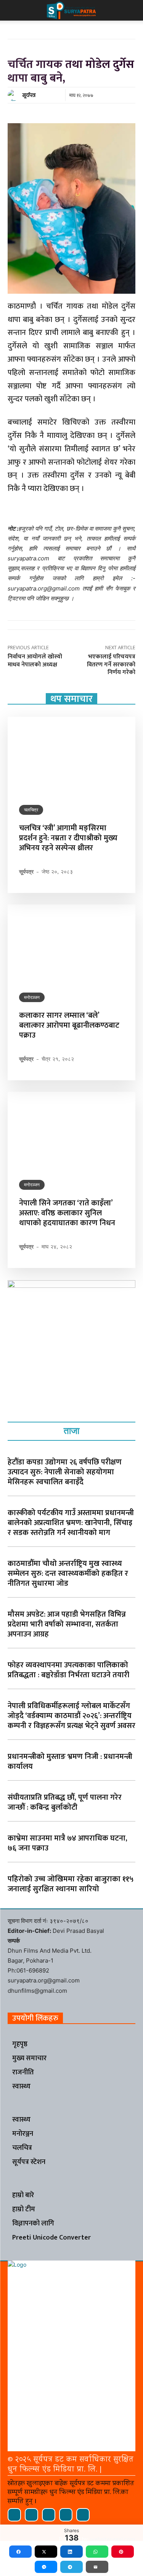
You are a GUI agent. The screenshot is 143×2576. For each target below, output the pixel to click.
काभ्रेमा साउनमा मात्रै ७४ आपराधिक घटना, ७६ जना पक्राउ (67, 1843)
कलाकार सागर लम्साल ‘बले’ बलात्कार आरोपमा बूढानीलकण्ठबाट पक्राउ (69, 1025)
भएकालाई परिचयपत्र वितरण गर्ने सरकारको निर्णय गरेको (111, 665)
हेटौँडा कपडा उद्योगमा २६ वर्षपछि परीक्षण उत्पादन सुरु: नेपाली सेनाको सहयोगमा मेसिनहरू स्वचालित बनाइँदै (65, 1472)
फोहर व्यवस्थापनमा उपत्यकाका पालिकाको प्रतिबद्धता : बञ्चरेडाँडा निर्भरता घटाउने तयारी (68, 1670)
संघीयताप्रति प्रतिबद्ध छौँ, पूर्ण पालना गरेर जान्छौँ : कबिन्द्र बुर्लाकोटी (65, 1802)
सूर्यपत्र (29, 95)
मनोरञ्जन (32, 997)
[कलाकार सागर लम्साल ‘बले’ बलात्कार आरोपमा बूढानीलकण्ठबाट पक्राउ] (71, 943)
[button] (13, 10)
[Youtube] (83, 2515)
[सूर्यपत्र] (14, 95)
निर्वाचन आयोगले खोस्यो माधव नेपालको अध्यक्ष (35, 661)
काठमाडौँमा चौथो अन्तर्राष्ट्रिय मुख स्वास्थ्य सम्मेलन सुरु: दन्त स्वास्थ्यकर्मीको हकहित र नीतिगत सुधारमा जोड (68, 1574)
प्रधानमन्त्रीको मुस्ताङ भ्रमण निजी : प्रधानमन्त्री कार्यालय (70, 1762)
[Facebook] (14, 2515)
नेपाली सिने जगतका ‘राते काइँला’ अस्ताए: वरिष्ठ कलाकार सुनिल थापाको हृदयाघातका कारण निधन (67, 1213)
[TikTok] (49, 2515)
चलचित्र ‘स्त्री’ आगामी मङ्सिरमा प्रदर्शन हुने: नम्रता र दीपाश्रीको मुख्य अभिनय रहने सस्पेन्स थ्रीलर (68, 838)
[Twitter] (66, 2515)
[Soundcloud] (31, 2515)
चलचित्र (31, 810)
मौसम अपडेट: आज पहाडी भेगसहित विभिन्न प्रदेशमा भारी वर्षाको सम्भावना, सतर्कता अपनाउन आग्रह (67, 1624)
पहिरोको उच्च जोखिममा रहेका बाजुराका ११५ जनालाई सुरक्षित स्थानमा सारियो (71, 1884)
